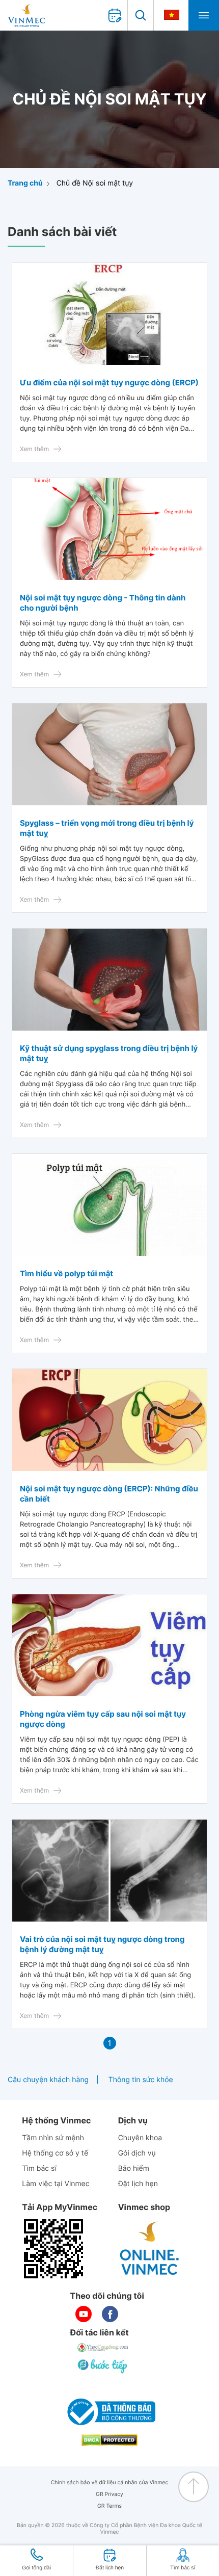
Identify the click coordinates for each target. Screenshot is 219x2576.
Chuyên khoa (140, 2138)
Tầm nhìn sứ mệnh (53, 2138)
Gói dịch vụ (137, 2153)
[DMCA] (109, 2440)
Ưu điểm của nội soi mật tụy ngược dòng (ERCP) (109, 383)
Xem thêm (34, 449)
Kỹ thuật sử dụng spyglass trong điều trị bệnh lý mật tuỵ (109, 1053)
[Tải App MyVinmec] (53, 2249)
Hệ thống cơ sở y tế (55, 2153)
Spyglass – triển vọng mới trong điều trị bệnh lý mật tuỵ (107, 828)
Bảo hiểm (134, 2168)
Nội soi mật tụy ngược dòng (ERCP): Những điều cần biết (109, 1494)
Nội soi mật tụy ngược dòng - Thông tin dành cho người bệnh (103, 603)
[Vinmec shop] (150, 2249)
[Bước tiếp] (103, 2366)
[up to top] (194, 2487)
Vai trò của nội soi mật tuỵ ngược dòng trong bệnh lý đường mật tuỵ (102, 1944)
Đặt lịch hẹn (138, 2184)
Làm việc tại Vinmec (56, 2184)
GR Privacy (109, 2494)
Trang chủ (25, 183)
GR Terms (109, 2506)
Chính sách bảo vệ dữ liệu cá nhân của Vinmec (110, 2482)
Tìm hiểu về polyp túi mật (66, 1273)
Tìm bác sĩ (39, 2168)
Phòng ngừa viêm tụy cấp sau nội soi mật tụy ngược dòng (103, 1719)
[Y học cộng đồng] (103, 2348)
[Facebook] (110, 2314)
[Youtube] (84, 2314)
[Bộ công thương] (109, 2412)
